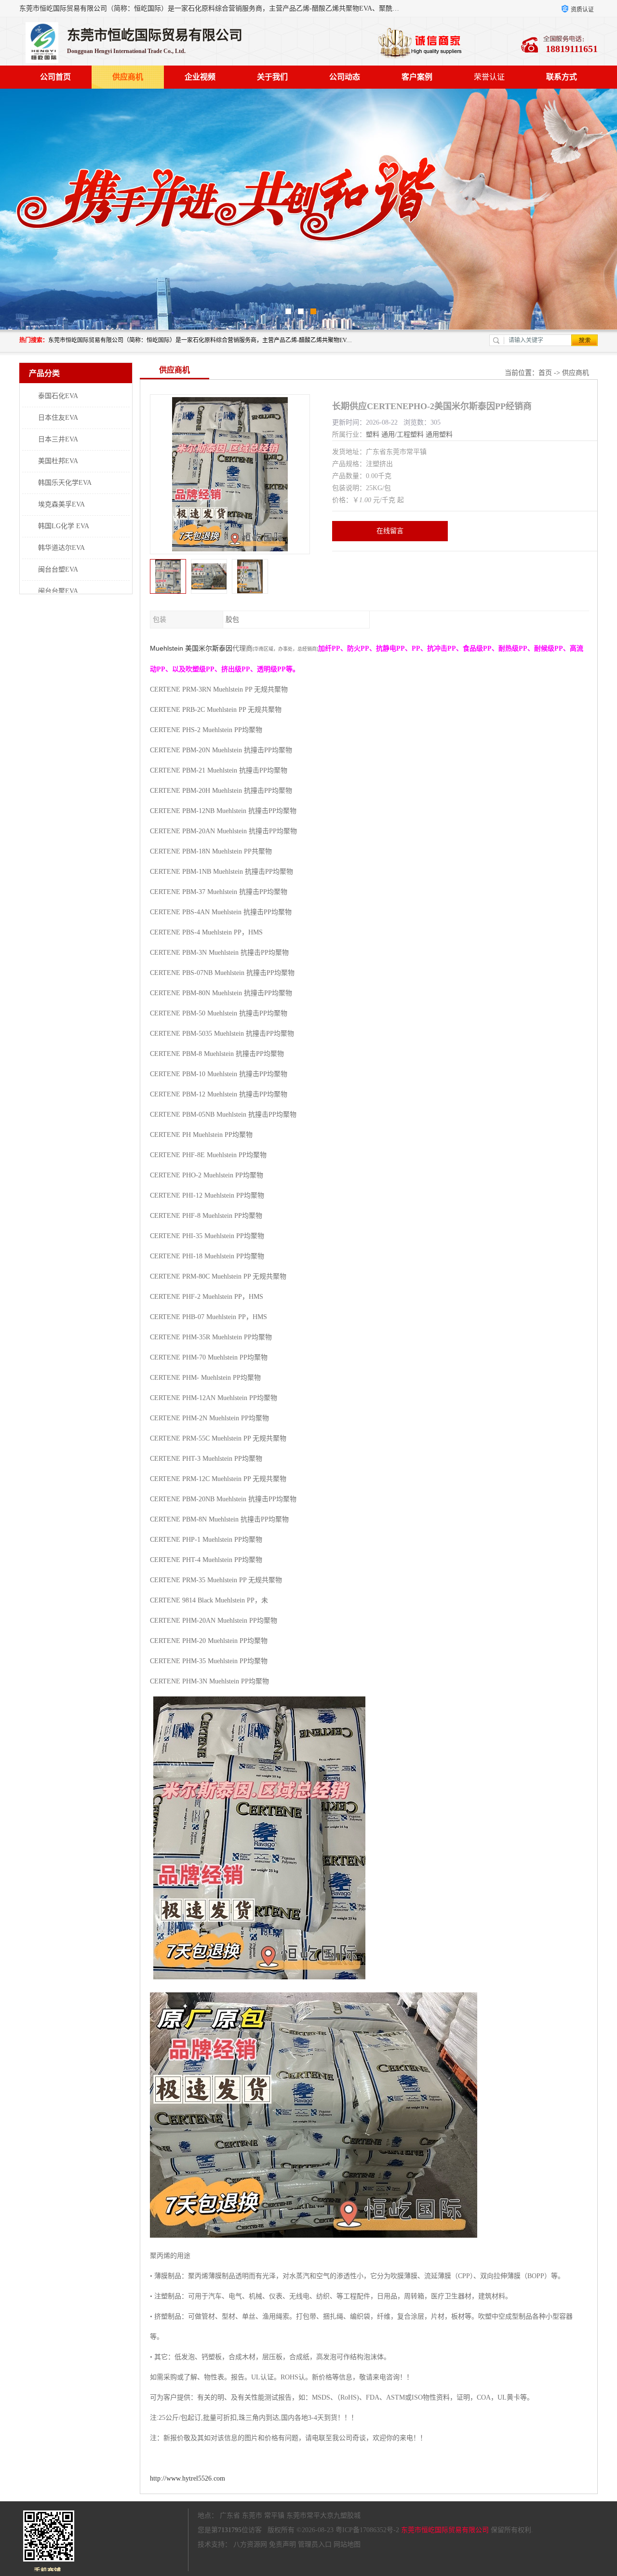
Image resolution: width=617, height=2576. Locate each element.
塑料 (373, 434)
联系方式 (562, 77)
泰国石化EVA (58, 396)
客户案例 (417, 77)
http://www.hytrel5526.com (188, 2478)
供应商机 (128, 77)
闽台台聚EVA (58, 591)
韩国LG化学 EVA (64, 526)
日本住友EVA (58, 418)
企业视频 (200, 77)
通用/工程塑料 (402, 434)
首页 (545, 373)
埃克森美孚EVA (61, 504)
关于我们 (272, 77)
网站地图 (347, 2544)
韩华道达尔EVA (61, 548)
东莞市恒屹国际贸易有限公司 (445, 2530)
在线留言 (390, 531)
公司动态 (345, 77)
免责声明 (282, 2544)
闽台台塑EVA (58, 569)
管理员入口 (315, 2544)
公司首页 (55, 77)
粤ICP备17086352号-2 (367, 2530)
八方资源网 (250, 2544)
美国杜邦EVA (58, 461)
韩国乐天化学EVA (65, 483)
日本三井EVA (58, 439)
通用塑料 (439, 434)
